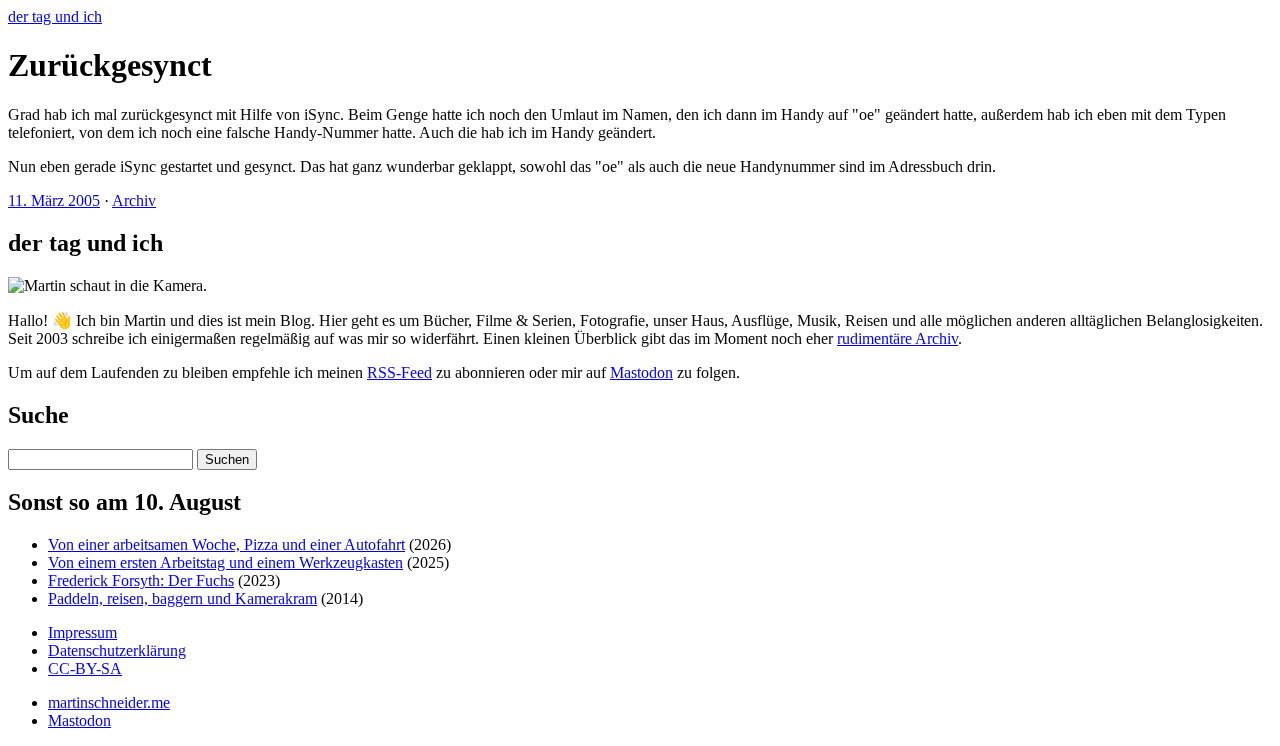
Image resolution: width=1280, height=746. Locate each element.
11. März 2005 (54, 200)
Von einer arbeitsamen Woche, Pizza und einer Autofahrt (226, 544)
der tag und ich (55, 16)
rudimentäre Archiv (897, 338)
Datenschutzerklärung (117, 650)
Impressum (82, 632)
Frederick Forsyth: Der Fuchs (141, 580)
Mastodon (641, 372)
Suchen (227, 459)
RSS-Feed (399, 372)
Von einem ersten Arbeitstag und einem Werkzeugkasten (225, 562)
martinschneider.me (109, 702)
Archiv (134, 200)
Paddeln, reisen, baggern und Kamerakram (182, 598)
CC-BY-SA (85, 668)
